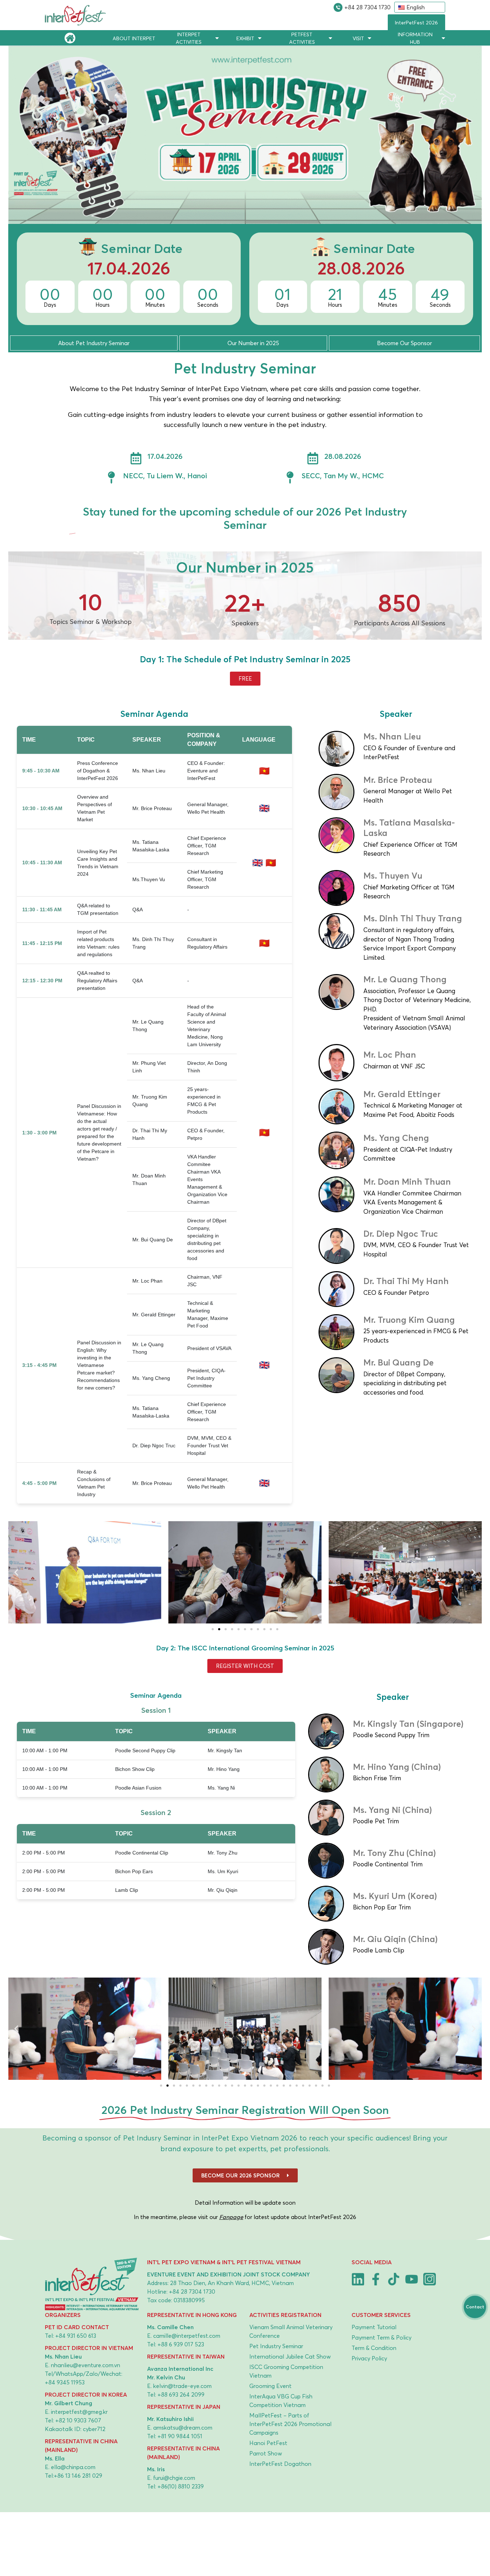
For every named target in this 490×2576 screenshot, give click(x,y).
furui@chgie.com (174, 2477)
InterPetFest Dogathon (280, 2463)
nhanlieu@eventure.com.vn (86, 2365)
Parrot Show (266, 2453)
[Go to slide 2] (219, 1629)
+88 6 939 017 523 (181, 2344)
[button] (16, 1572)
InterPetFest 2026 (416, 22)
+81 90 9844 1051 (180, 2436)
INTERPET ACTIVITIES (189, 38)
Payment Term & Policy (381, 2337)
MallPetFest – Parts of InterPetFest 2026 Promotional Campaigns (290, 2424)
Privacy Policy (369, 2358)
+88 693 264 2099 (181, 2394)
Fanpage (231, 2217)
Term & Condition (374, 2347)
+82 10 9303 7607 (78, 2420)
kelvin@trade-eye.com (182, 2385)
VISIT (358, 38)
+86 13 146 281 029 (78, 2475)
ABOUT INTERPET (134, 38)
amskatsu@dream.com (183, 2427)
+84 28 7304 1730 (367, 7)
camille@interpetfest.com (187, 2335)
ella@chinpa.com (73, 2467)
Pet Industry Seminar (276, 2346)
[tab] (94, 343)
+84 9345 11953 (65, 2382)
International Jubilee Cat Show (290, 2356)
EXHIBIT (245, 38)
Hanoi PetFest (268, 2443)
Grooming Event (270, 2385)
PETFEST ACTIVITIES (302, 38)
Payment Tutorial (374, 2327)
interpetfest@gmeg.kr (79, 2411)
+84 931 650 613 (76, 2335)
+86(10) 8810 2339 (181, 2486)
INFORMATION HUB (415, 38)
